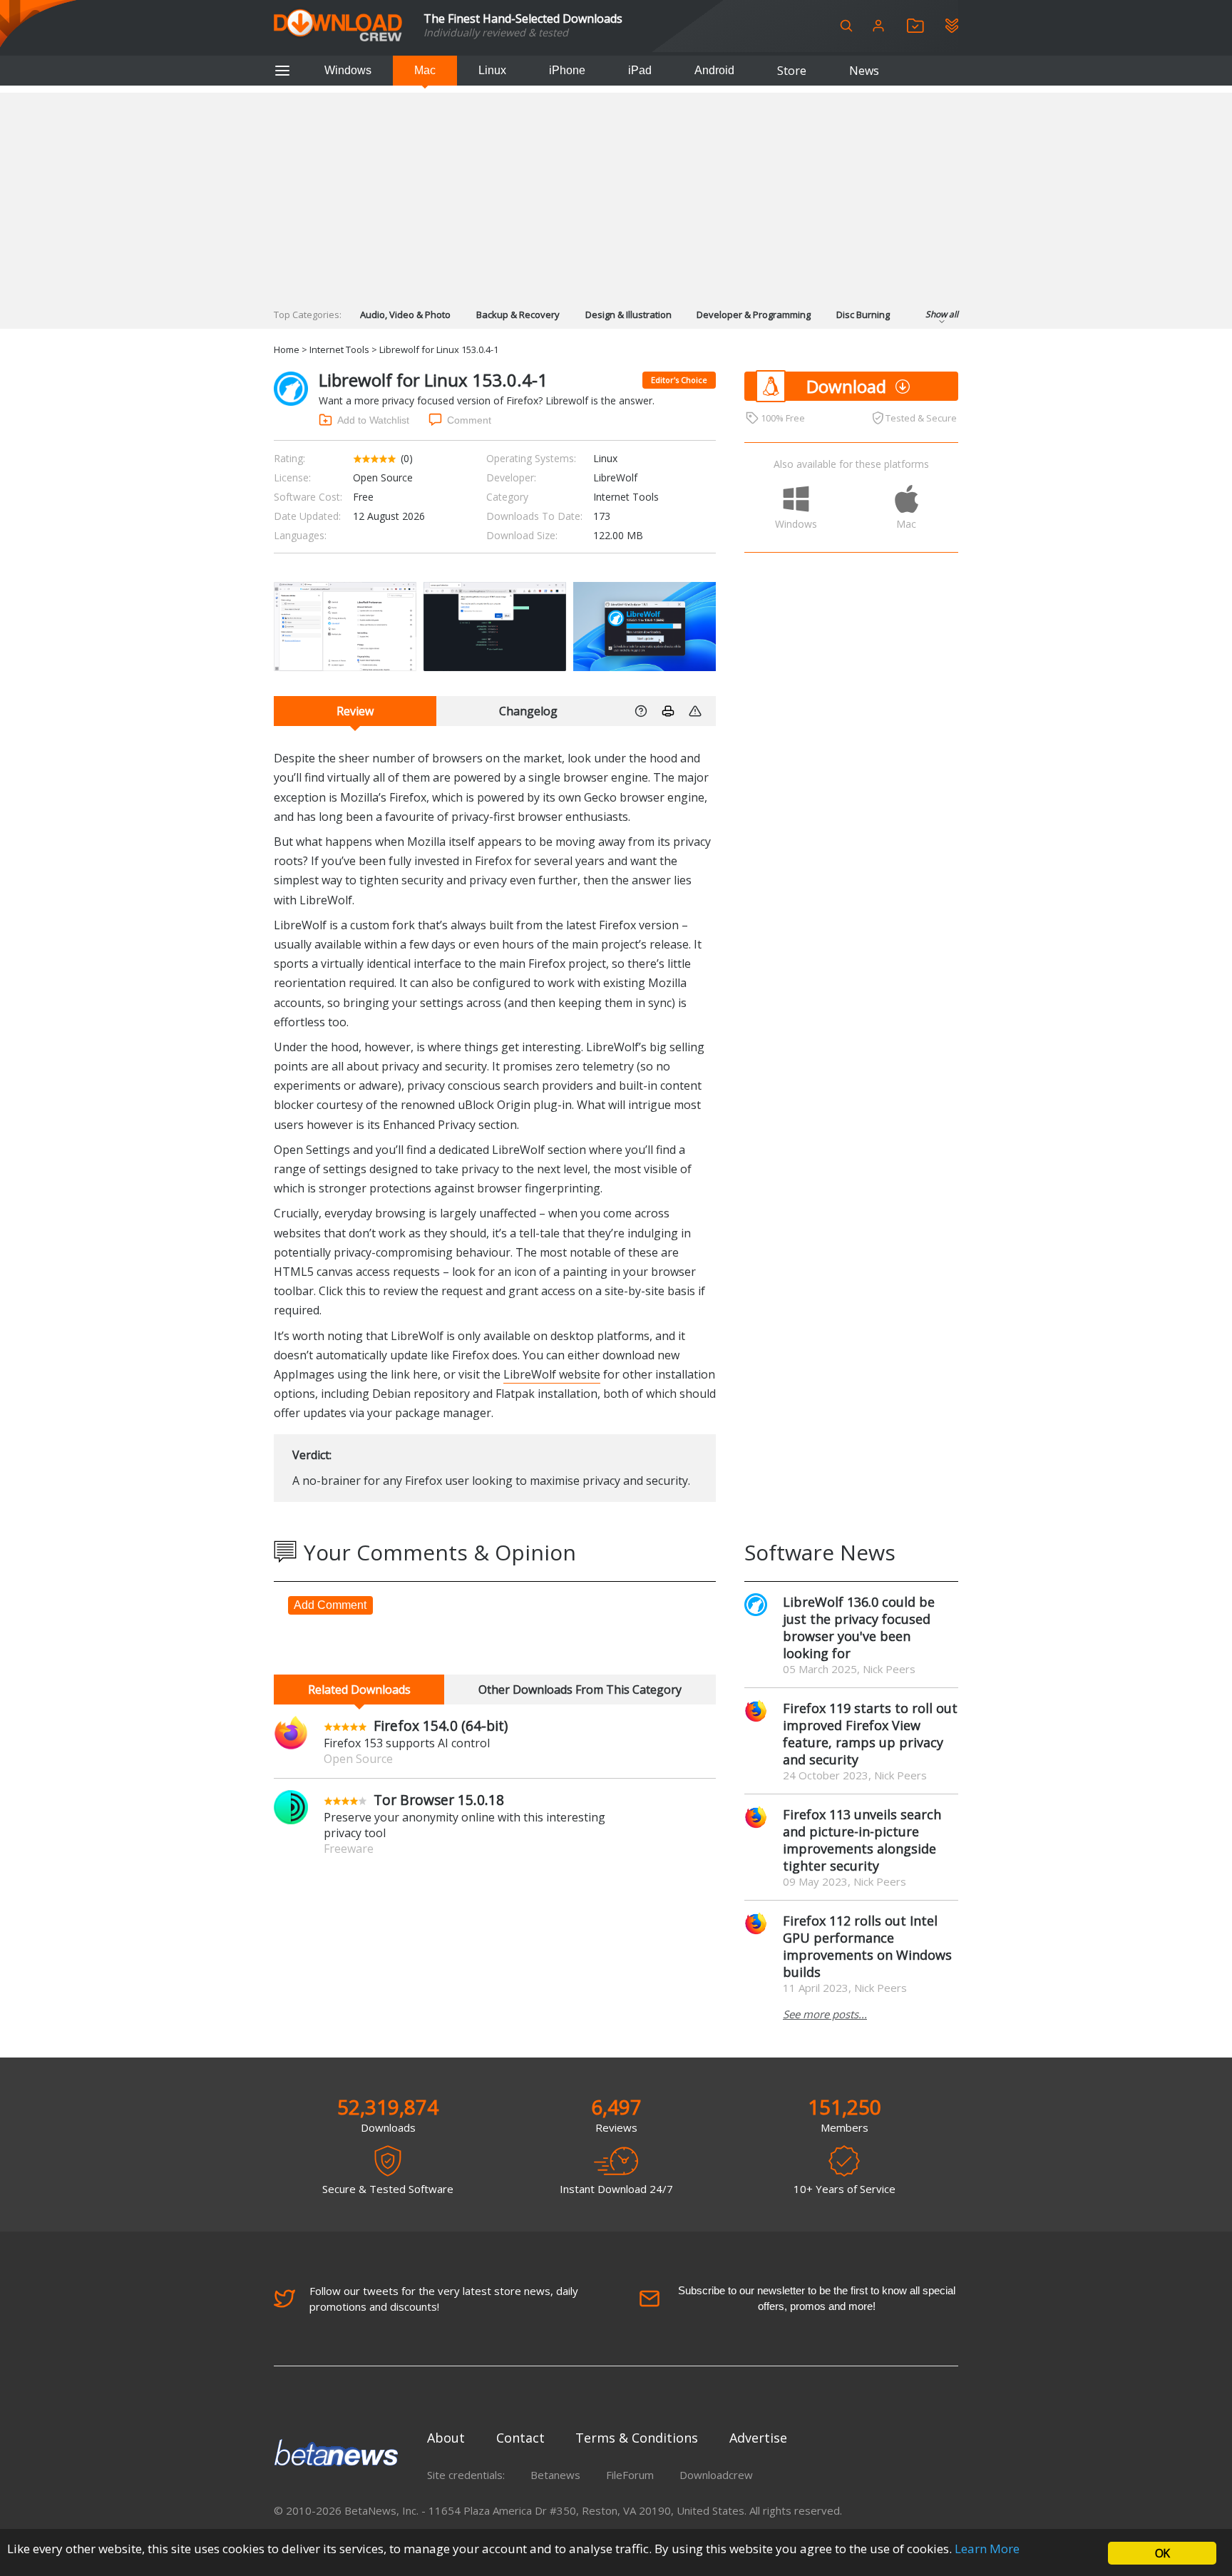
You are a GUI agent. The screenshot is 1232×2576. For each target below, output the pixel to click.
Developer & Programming (754, 315)
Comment (469, 420)
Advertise (758, 2438)
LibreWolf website (552, 1374)
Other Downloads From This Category (580, 1690)
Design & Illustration (628, 315)
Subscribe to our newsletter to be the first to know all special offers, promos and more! (817, 2298)
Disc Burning (863, 315)
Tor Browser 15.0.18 (439, 1800)
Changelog (528, 711)
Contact (520, 2438)
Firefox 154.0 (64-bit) (441, 1726)
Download (846, 386)
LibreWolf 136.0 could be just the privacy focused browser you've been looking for (859, 1627)
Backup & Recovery (518, 315)
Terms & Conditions (637, 2438)
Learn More (987, 2549)
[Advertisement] (616, 193)
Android (714, 70)
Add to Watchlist (373, 420)
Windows (348, 70)
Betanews (555, 2475)
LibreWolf (615, 477)
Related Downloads (359, 1690)
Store (792, 71)
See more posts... (825, 2014)
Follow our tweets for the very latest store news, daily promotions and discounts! (444, 2299)
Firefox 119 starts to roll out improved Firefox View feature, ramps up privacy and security (870, 1734)
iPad (640, 70)
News (864, 71)
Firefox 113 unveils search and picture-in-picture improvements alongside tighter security (862, 1840)
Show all (942, 314)
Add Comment (330, 1605)
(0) (407, 458)
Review (355, 711)
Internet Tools (339, 349)
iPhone (567, 70)
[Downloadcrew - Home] (338, 26)
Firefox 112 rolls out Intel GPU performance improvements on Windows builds (867, 1946)
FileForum (630, 2475)
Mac (425, 70)
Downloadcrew (716, 2475)
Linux (492, 70)
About (446, 2438)
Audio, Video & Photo (405, 315)
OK (1162, 2553)
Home (287, 349)
